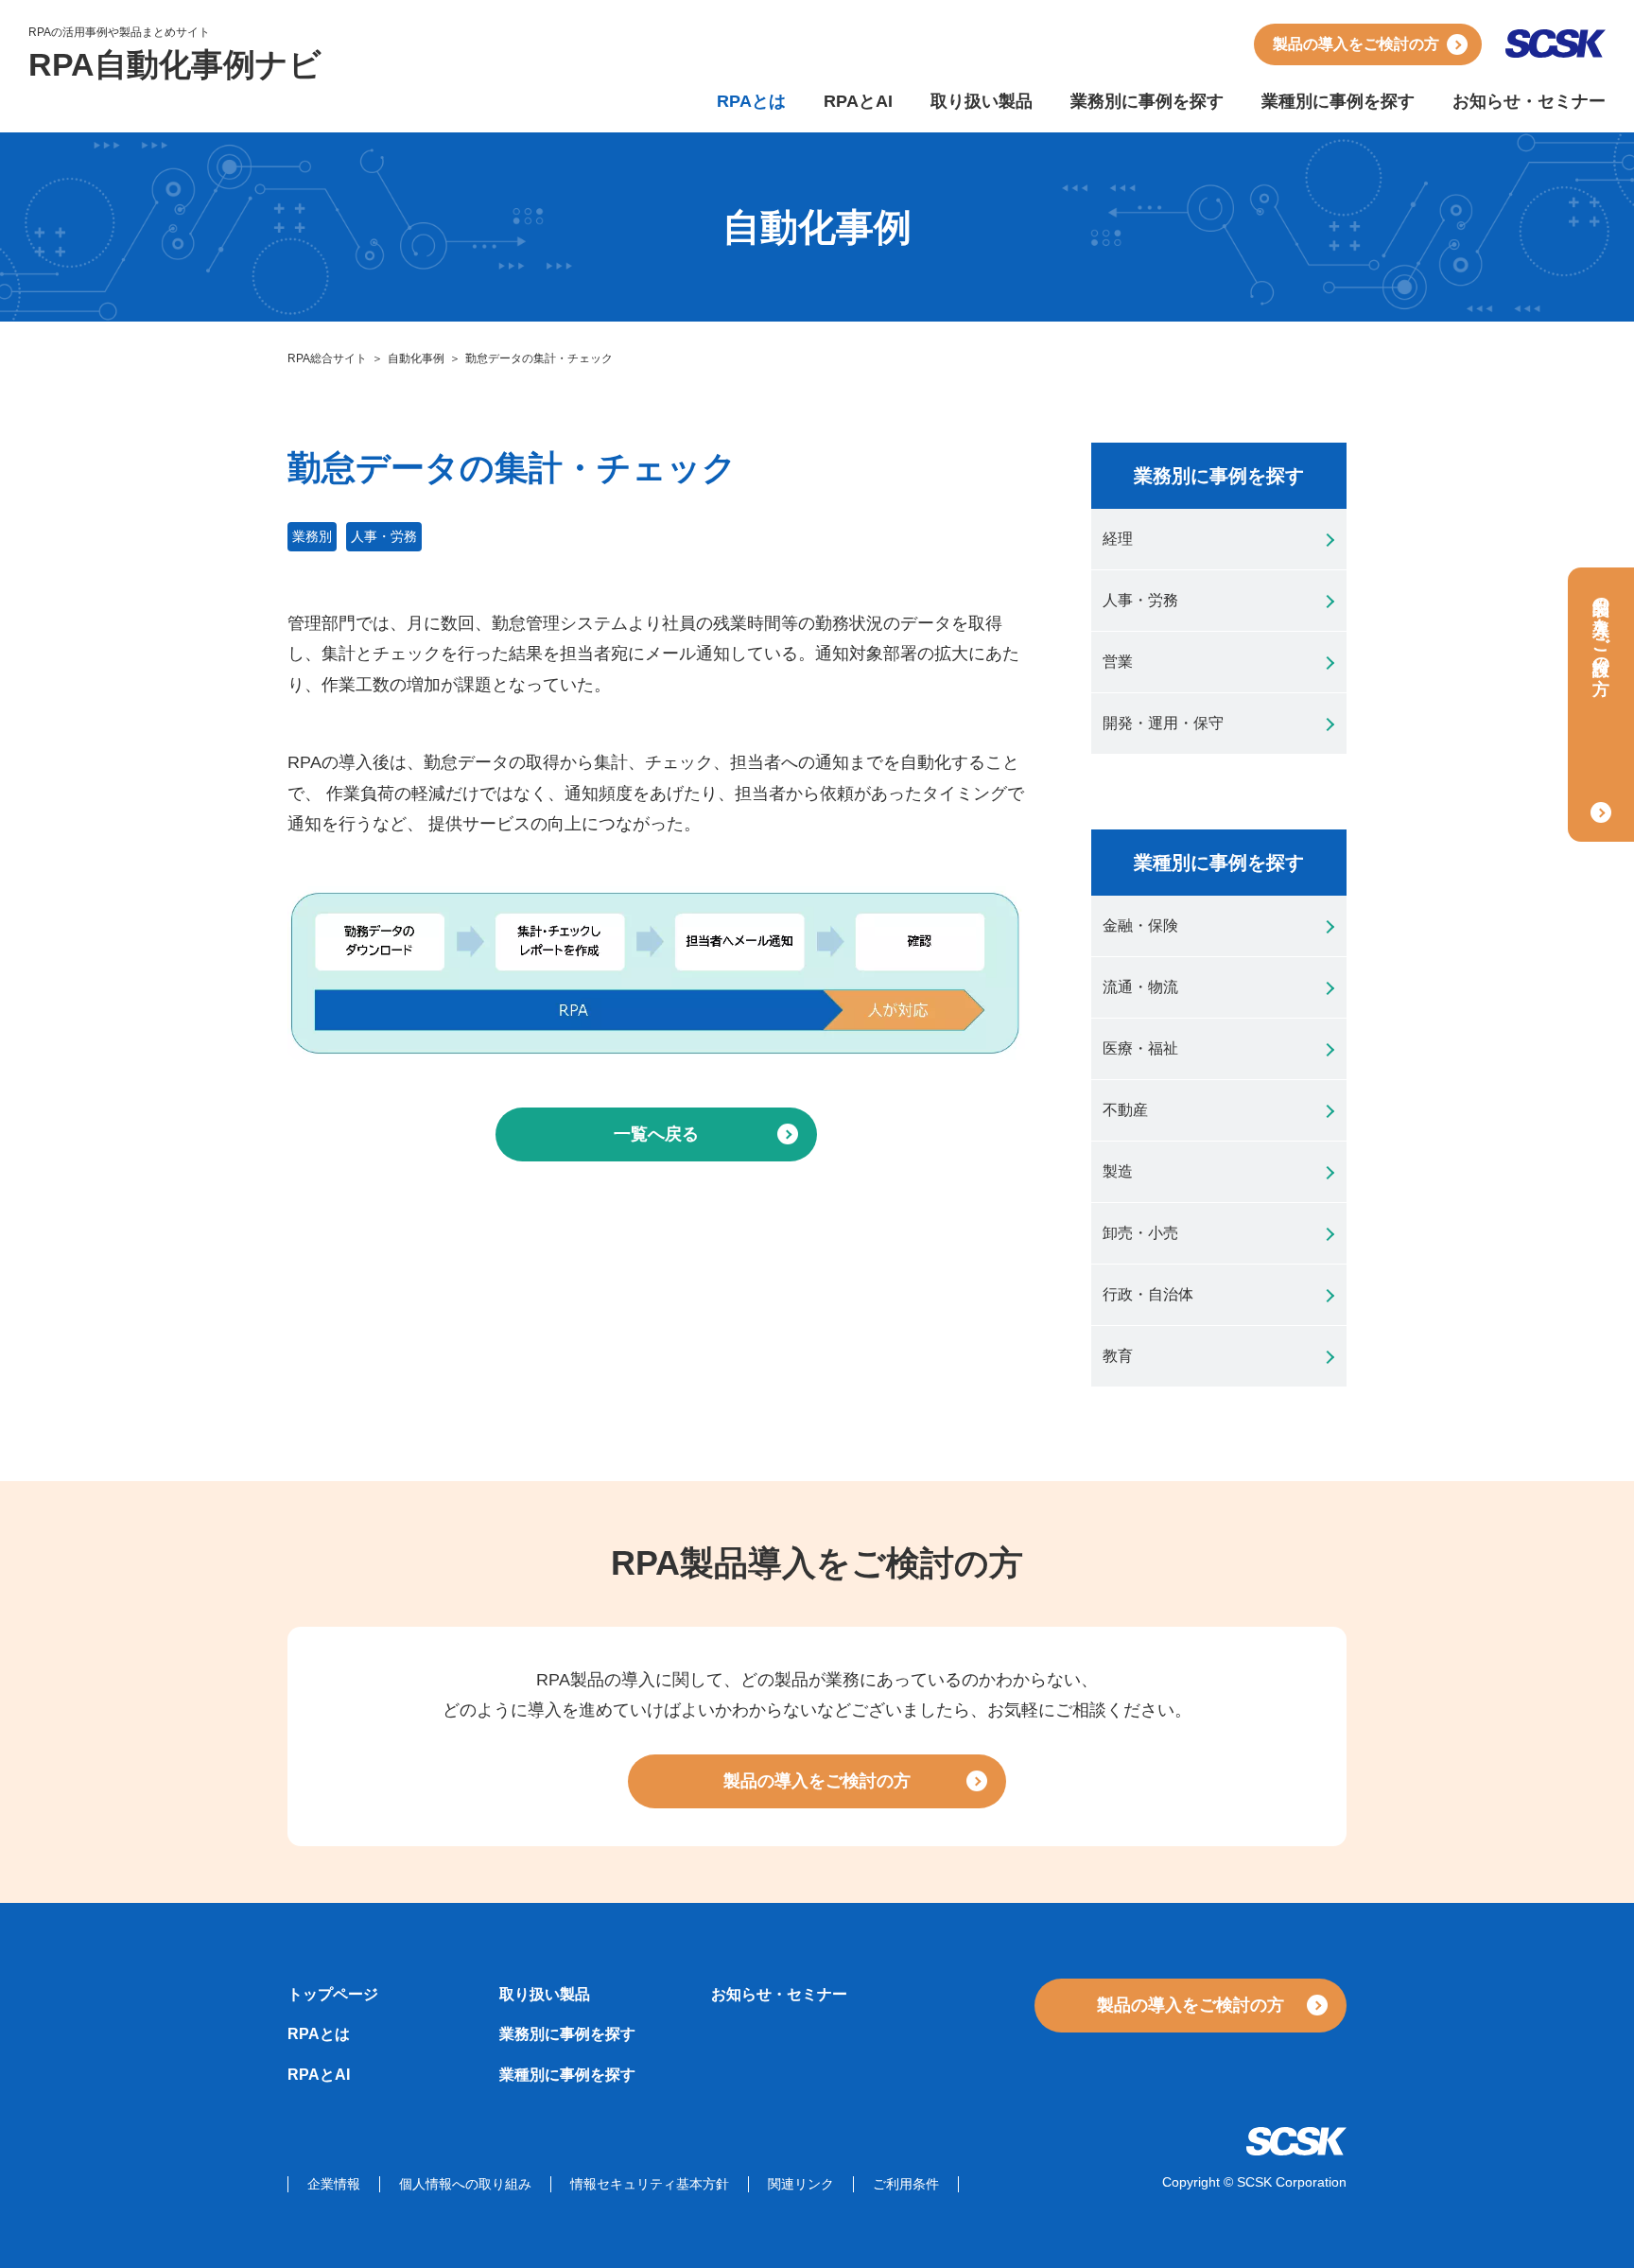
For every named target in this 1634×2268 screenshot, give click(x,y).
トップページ (333, 1994)
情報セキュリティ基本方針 (650, 2184)
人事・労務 (384, 536)
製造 (1118, 1171)
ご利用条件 (906, 2184)
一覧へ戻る (656, 1134)
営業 (1118, 662)
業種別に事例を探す (1338, 101)
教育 (1118, 1356)
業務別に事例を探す (1147, 101)
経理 (1118, 539)
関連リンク (801, 2184)
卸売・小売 (1140, 1233)
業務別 (312, 536)
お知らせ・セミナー (1529, 101)
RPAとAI (858, 101)
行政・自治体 (1148, 1294)
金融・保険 (1140, 925)
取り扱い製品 (982, 101)
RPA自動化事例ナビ (175, 64)
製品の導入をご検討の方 (1356, 44)
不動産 (1125, 1110)
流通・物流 (1140, 987)
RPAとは (751, 101)
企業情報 (334, 2184)
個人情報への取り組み (465, 2184)
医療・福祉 (1140, 1048)
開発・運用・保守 (1163, 723)
